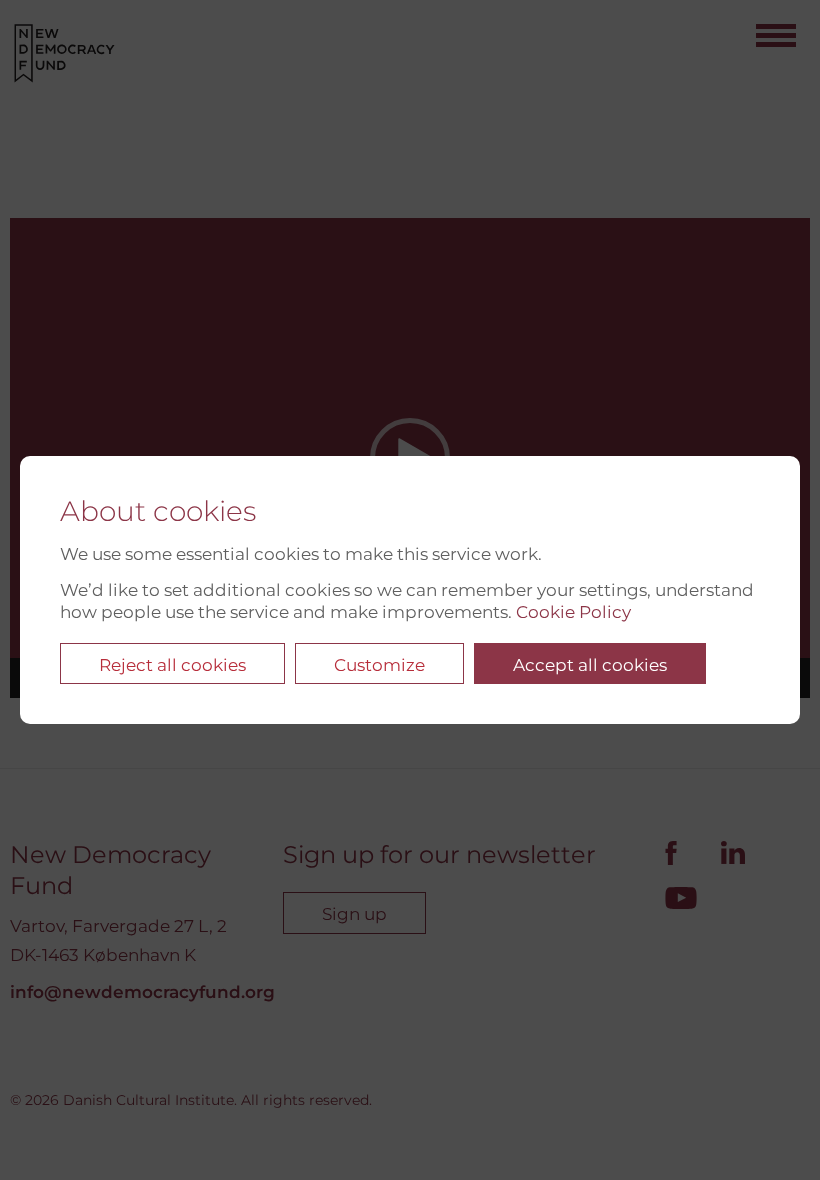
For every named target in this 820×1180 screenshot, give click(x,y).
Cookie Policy (573, 612)
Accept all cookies (590, 665)
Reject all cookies (172, 665)
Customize (379, 665)
